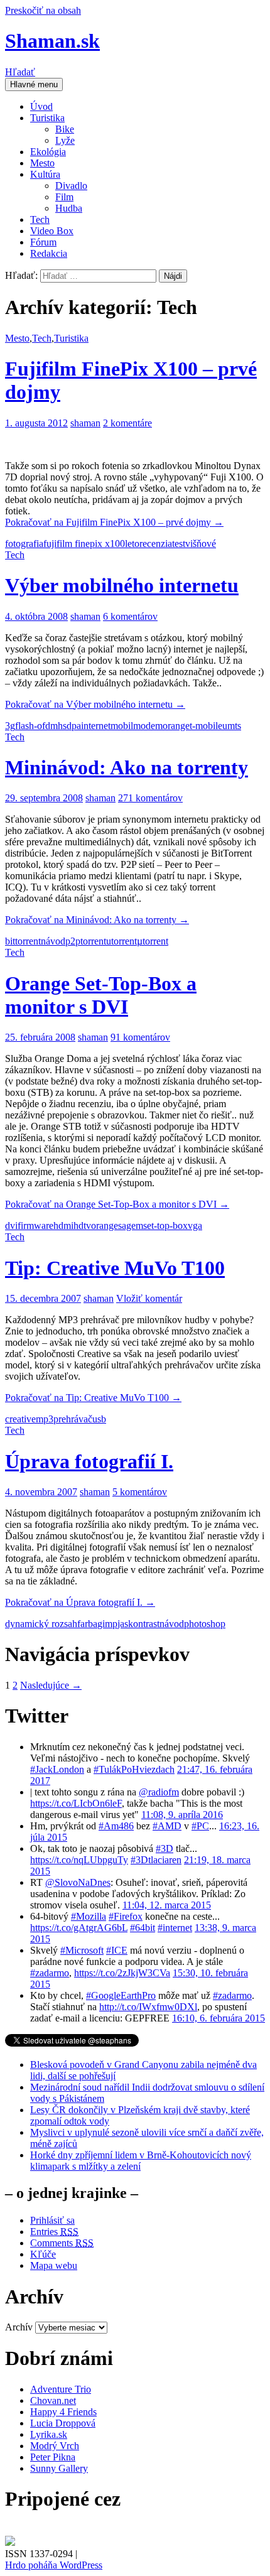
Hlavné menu (34, 84)
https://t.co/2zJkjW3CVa (122, 1973)
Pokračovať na (114, 522)
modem (148, 726)
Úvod (41, 106)
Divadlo (71, 186)
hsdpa (69, 726)
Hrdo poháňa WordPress (54, 2565)
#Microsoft (82, 1950)
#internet (175, 1928)
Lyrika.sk (49, 2434)
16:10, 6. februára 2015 (219, 2018)
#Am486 (116, 1826)
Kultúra (45, 174)
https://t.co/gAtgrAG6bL (79, 1928)
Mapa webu (54, 2265)
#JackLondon (57, 1769)
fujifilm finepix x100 (84, 544)
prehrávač (73, 1419)
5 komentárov (140, 1492)
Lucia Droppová (63, 2423)
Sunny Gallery (59, 2468)
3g (10, 726)
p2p (73, 941)
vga (195, 1226)
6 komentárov (130, 616)
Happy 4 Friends (63, 2412)
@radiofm (159, 1792)
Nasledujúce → (51, 1685)
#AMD (167, 1826)
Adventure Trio (61, 2389)
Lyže (65, 140)
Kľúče (43, 2254)
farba (87, 1624)
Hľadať (20, 72)
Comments (62, 2243)
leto (132, 544)
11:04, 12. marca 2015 (167, 1905)
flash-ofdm (36, 726)
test (179, 544)
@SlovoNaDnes (78, 1882)
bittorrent (23, 941)
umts (232, 726)
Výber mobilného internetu (122, 585)
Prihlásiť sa (52, 2220)
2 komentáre (127, 423)
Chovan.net (53, 2400)
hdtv (82, 1226)
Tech (40, 219)
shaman (85, 423)
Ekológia (48, 152)
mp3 (45, 1419)
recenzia (156, 544)
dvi (11, 1226)
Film (64, 197)
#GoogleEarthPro (121, 1995)
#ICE (117, 1950)
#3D (165, 1848)
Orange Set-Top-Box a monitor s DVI (101, 995)
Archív (19, 2327)
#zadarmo (50, 1973)
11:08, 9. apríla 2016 (182, 1815)
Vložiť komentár (149, 1298)
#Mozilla (89, 1916)
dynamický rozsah (41, 1624)
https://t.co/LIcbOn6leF (76, 1803)
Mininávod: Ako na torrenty (127, 767)
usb (99, 1419)
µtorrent (153, 941)
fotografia (24, 544)
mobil (122, 726)
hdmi (63, 1226)
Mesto (42, 163)
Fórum (43, 242)
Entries (54, 2232)
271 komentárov (150, 798)
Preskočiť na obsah (43, 10)
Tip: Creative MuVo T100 (115, 1268)
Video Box (52, 231)
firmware (35, 1226)
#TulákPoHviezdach (134, 1769)
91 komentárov (140, 1037)
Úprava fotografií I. (89, 1461)
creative (20, 1419)
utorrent (121, 941)
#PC (200, 1826)
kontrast (144, 1624)
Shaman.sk (52, 41)
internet (96, 726)
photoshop (205, 1624)
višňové (201, 544)
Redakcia (49, 253)
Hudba (69, 208)
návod (53, 941)
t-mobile (206, 726)
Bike (65, 129)
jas (123, 1624)
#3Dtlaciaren (156, 1860)
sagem (131, 1226)
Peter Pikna (53, 2457)
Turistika (47, 118)
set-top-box (165, 1226)
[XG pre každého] (10, 2542)
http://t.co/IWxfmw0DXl (148, 2007)
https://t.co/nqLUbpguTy (79, 1860)
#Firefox (126, 1916)
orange (176, 726)
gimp (107, 1624)
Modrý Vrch (55, 2446)
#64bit (143, 1928)
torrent (93, 941)
